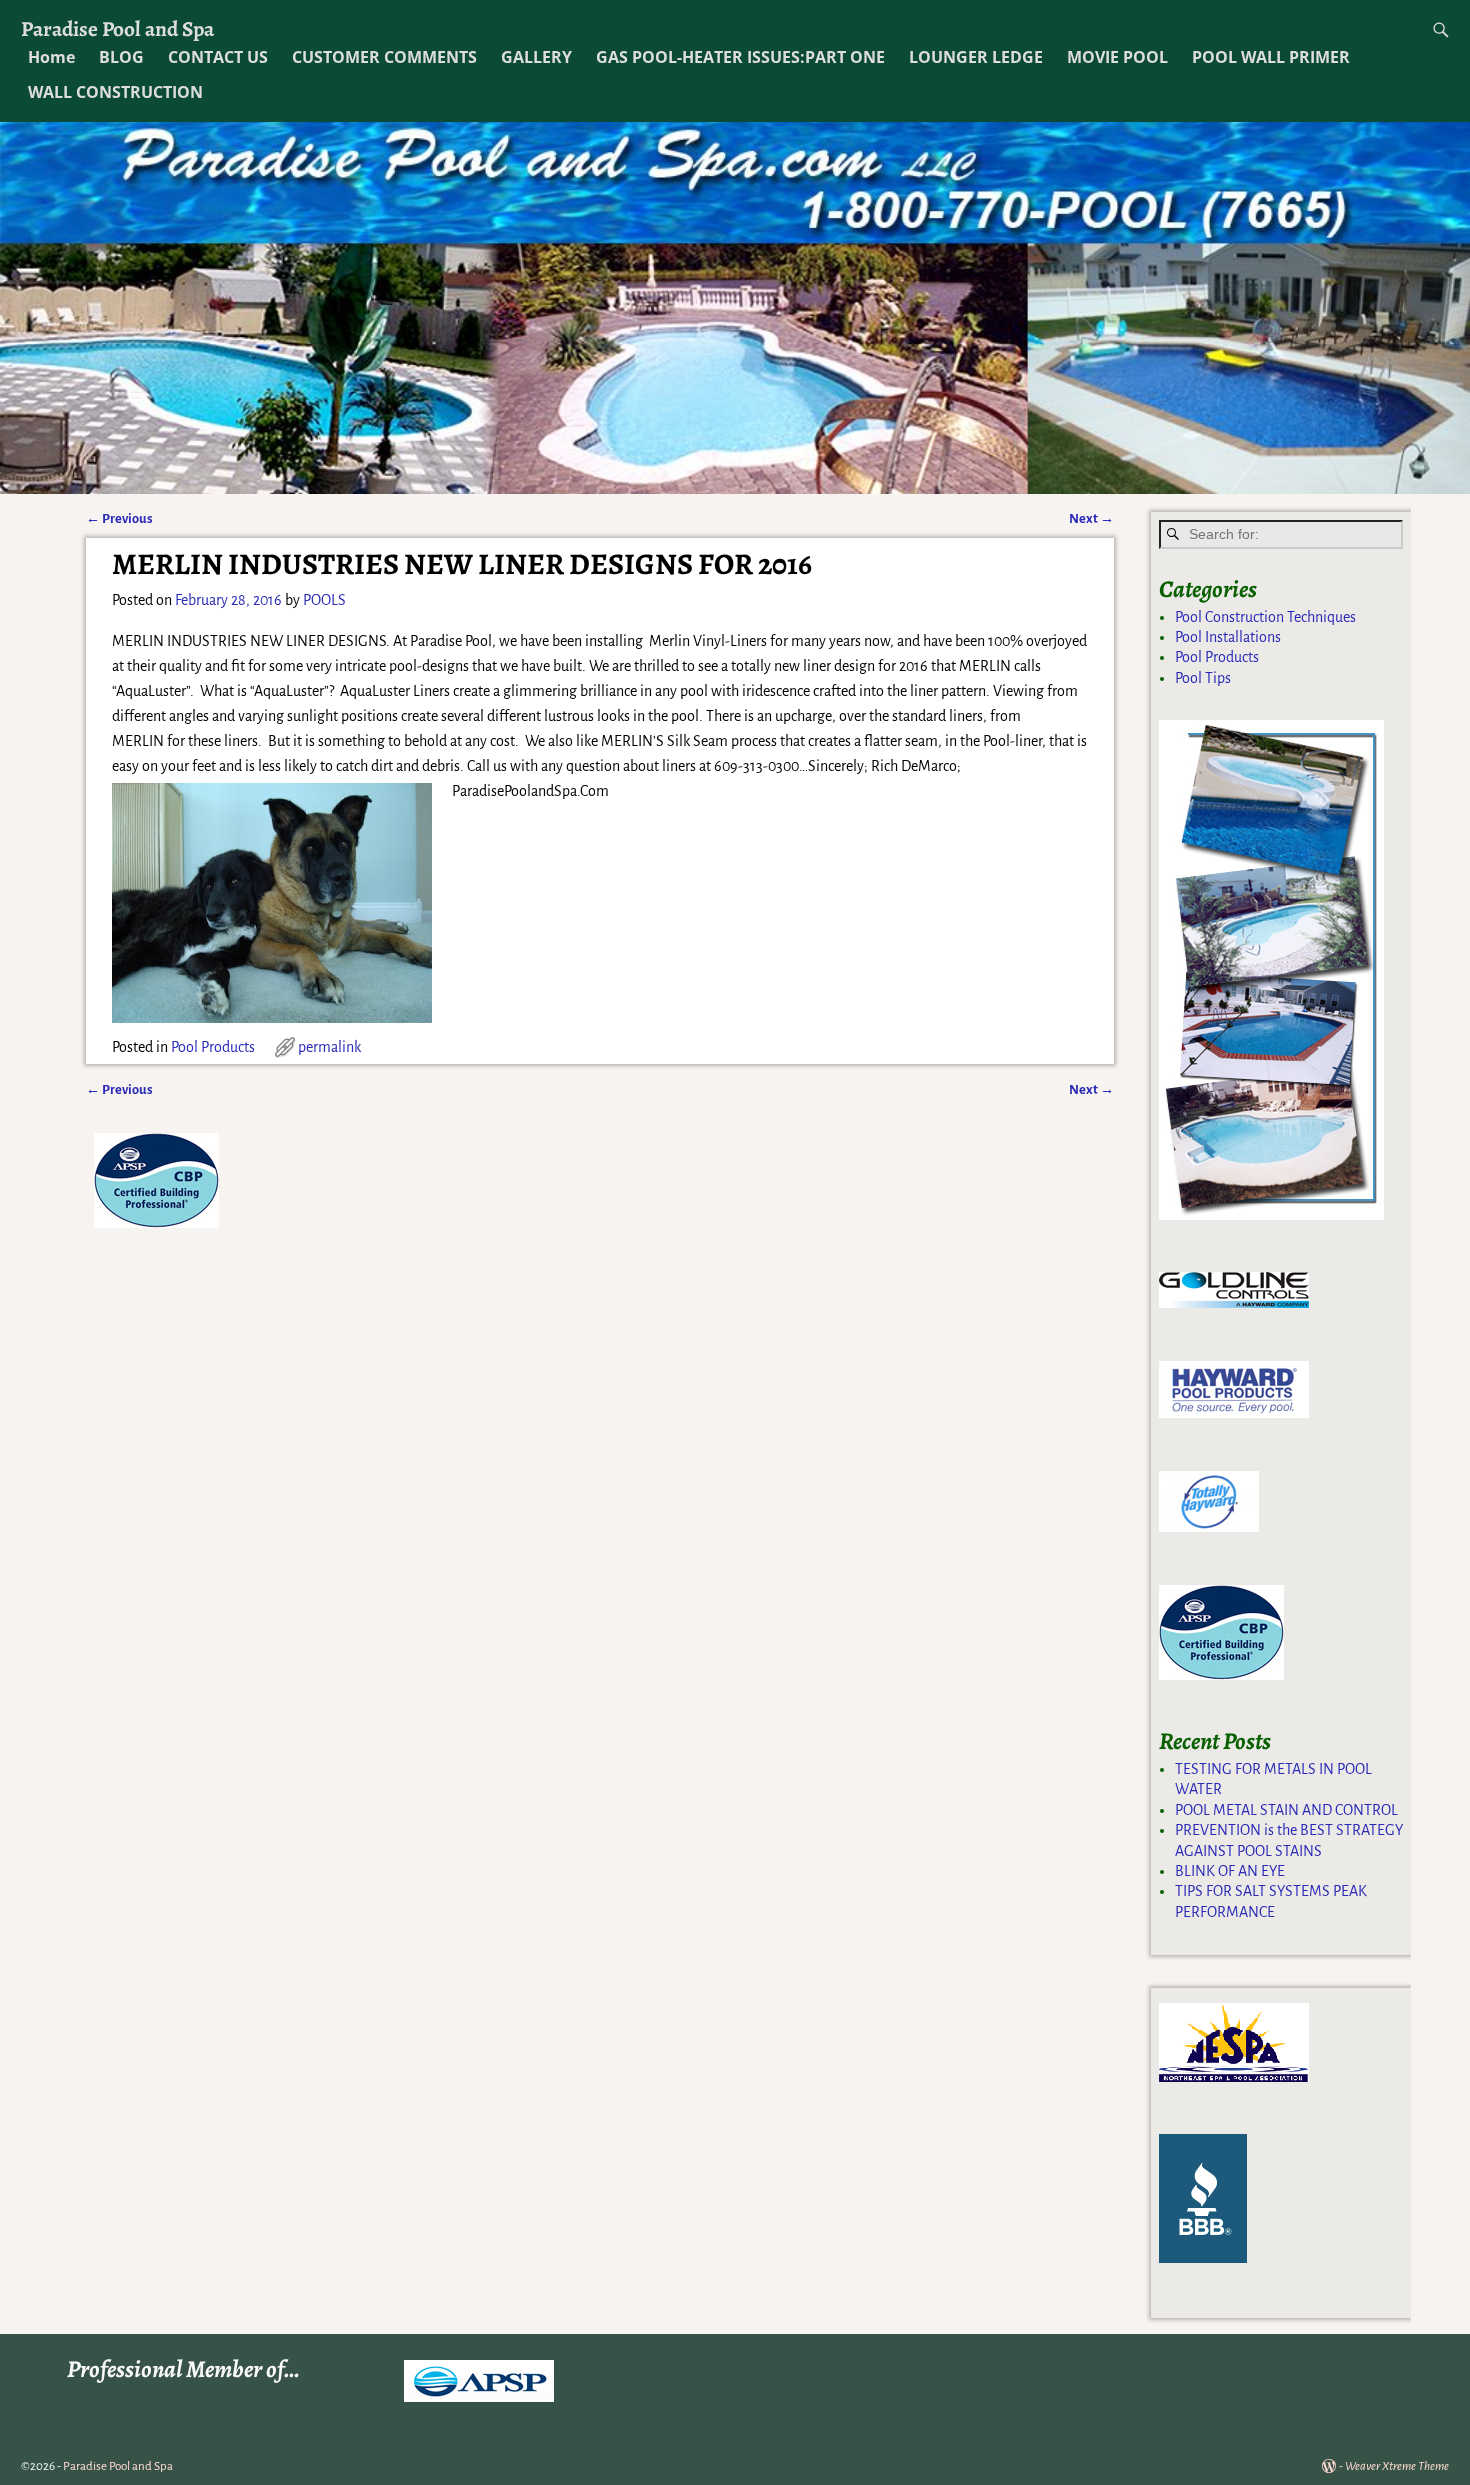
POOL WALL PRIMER (1271, 57)
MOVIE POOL (1117, 57)
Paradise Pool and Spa (117, 28)
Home (51, 57)
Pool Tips (1203, 678)
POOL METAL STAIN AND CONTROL (1286, 1810)
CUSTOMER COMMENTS (384, 57)
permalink (329, 1047)
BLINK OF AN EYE (1230, 1871)
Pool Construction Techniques (1265, 617)
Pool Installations (1228, 637)
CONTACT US (218, 57)
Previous (119, 518)
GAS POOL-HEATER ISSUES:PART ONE (740, 57)
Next (1091, 518)
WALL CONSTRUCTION (115, 92)
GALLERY (536, 57)
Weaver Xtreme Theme (1397, 2466)
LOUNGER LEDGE (976, 57)
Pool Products (213, 1047)
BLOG (121, 57)
